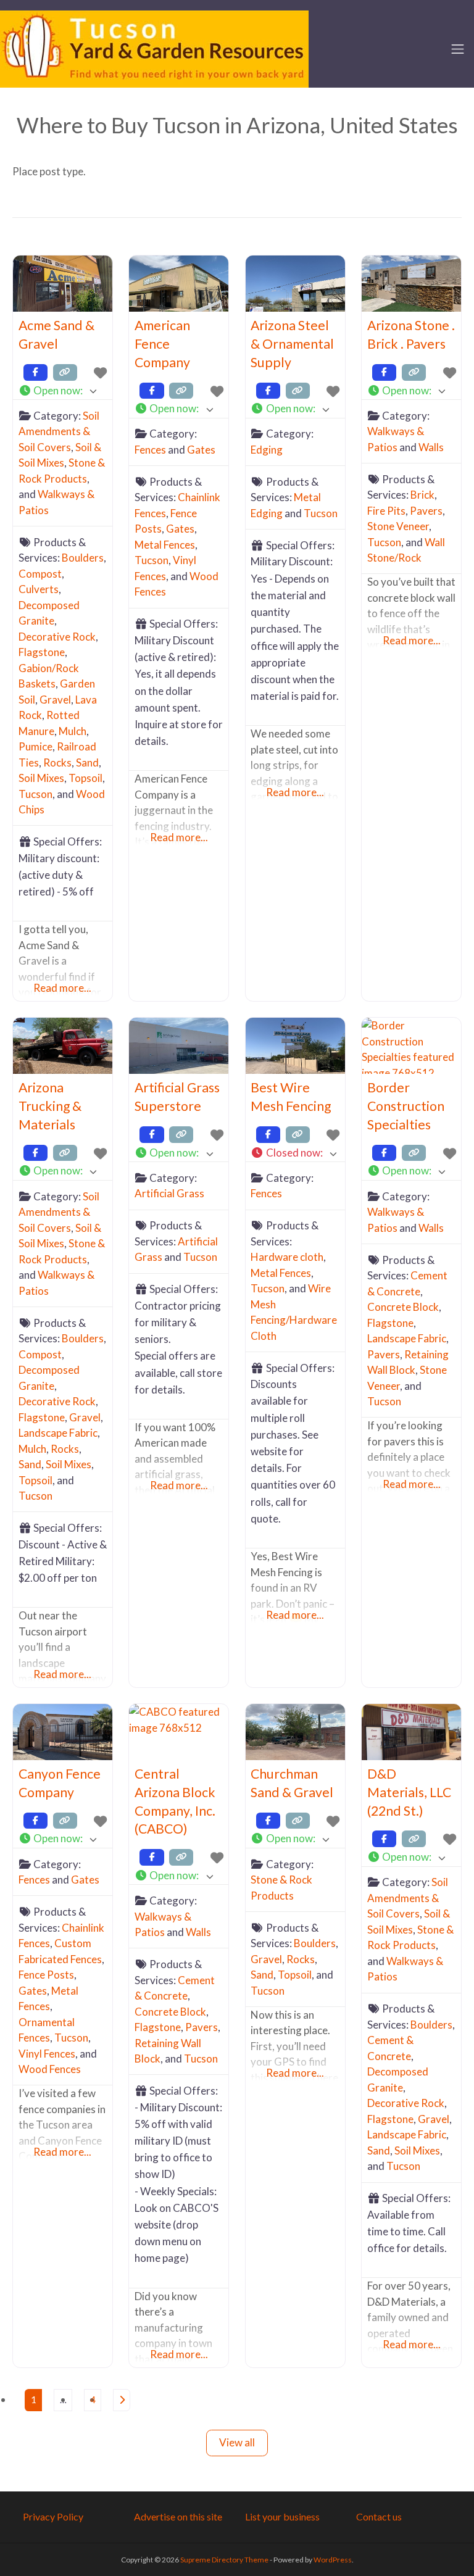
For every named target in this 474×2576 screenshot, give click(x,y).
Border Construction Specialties (406, 1106)
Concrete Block (403, 1307)
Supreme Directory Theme (225, 2560)
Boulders (83, 558)
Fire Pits (386, 511)
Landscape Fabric (58, 1433)
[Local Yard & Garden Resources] (154, 48)
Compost (40, 574)
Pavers (426, 511)
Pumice (35, 746)
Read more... (62, 988)
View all (237, 2442)
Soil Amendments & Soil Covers (59, 431)
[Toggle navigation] (458, 49)
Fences (150, 450)
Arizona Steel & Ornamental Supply (292, 344)
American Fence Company (162, 344)
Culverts (39, 589)
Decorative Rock (57, 637)
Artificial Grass (169, 1193)
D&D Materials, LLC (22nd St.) (409, 1792)
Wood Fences (50, 2069)
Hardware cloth (287, 1257)
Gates (201, 450)
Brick (422, 495)
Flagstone (42, 652)
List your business (282, 2516)
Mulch (73, 731)
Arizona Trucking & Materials (50, 1106)
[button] (63, 391)
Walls (431, 447)
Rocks (57, 762)
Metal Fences (165, 545)
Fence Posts (46, 1975)
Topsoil (85, 778)
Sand (87, 762)
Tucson (35, 794)
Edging (267, 450)
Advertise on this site (178, 2516)
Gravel (55, 700)
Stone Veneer (398, 526)
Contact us (379, 2516)
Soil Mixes (41, 778)
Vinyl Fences (47, 2054)
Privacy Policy (53, 2516)
